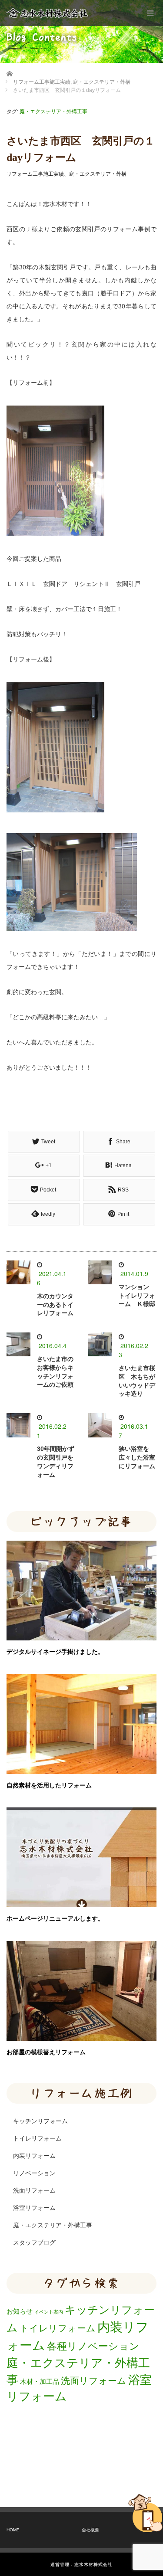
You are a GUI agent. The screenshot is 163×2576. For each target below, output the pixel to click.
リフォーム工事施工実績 (35, 174)
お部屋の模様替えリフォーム (46, 2052)
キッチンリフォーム (40, 2121)
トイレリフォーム (37, 2138)
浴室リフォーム (34, 2208)
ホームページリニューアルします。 (55, 1918)
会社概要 (90, 2530)
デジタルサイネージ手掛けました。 (55, 1652)
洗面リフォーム (34, 2190)
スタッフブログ (34, 2242)
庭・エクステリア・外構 (98, 174)
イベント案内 (49, 2312)
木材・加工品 (40, 2381)
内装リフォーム (34, 2156)
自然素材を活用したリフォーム (49, 1785)
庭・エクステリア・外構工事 (53, 111)
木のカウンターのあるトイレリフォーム (55, 1305)
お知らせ (20, 2311)
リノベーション (34, 2173)
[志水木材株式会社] (47, 13)
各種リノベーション (93, 2346)
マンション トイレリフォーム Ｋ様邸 (137, 1296)
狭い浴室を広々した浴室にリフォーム (137, 1457)
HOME (13, 2530)
